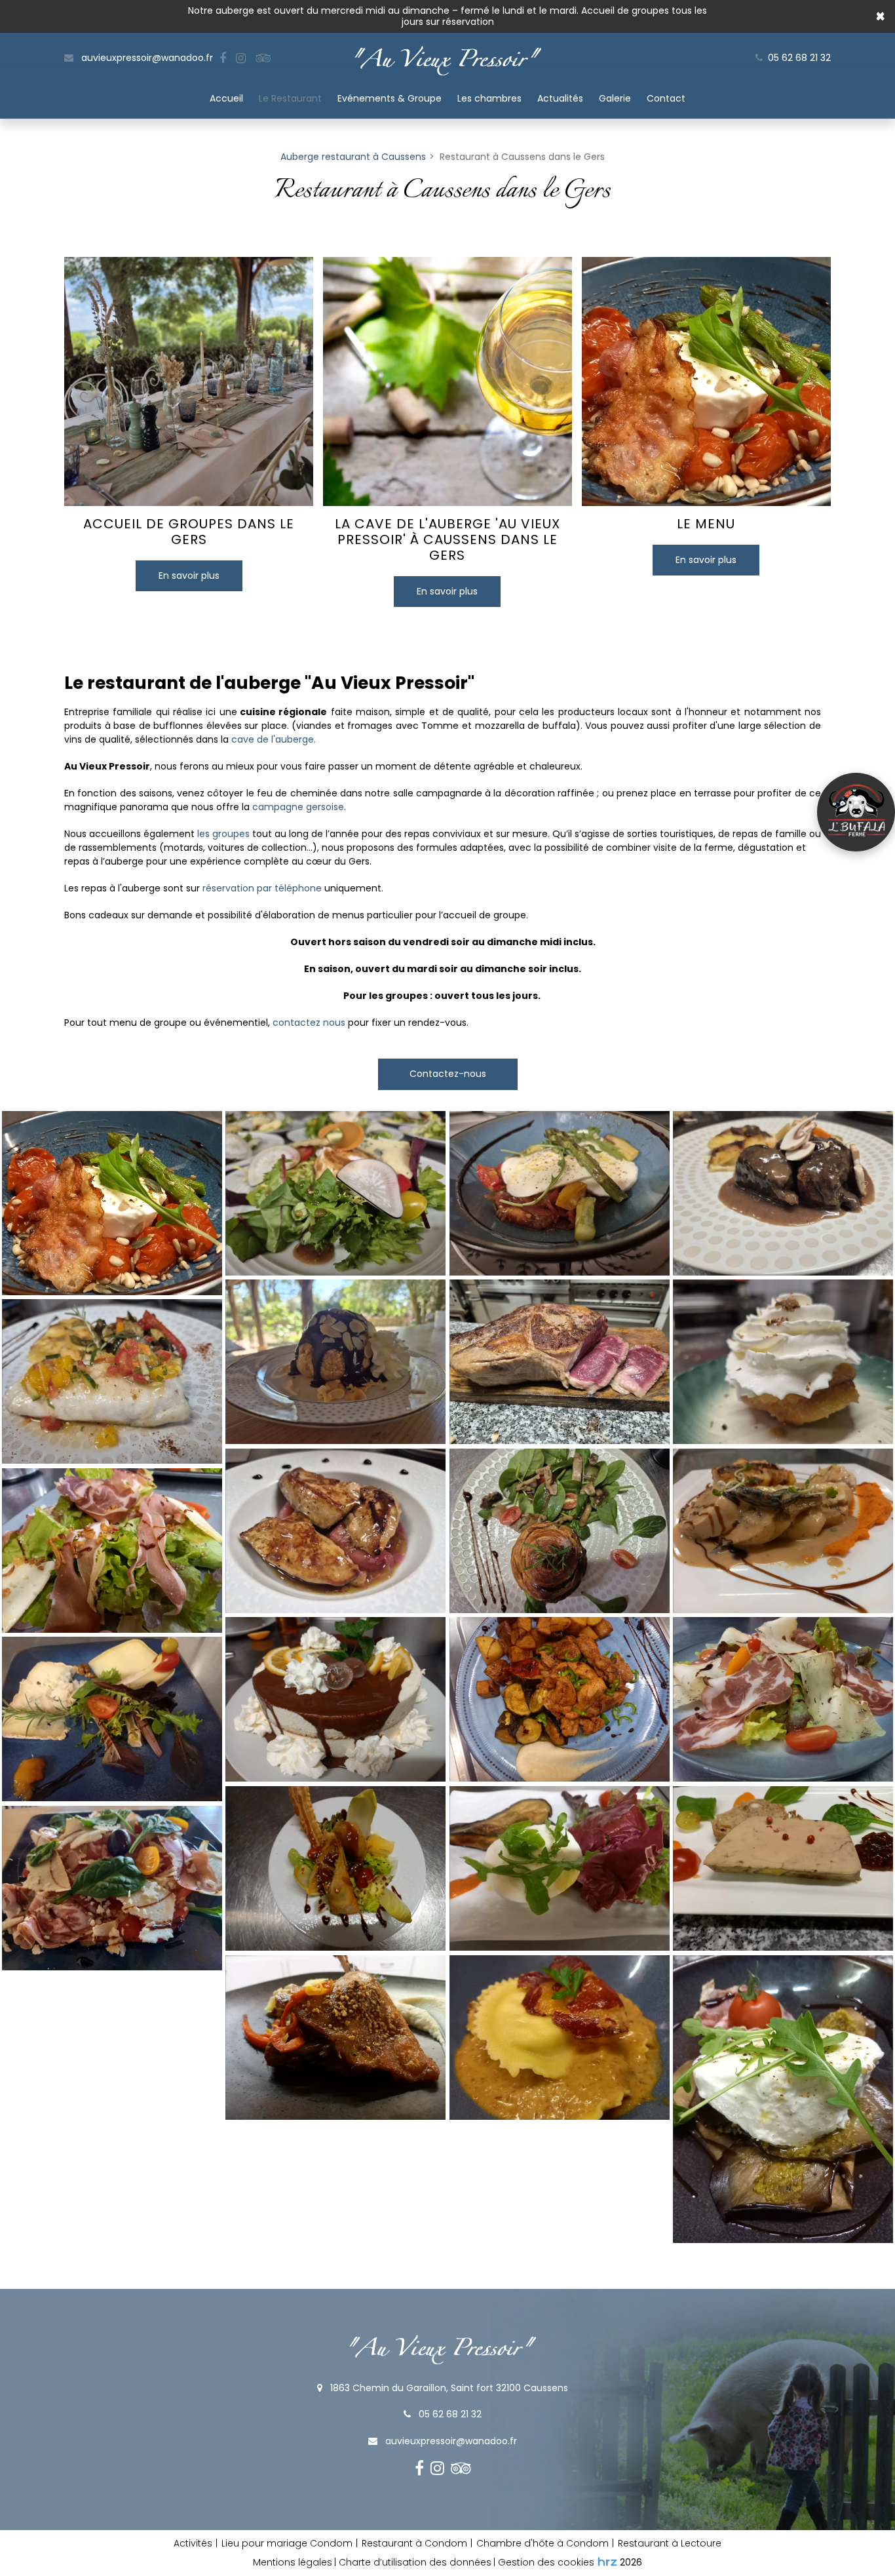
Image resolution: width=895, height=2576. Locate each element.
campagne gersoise (298, 807)
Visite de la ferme (856, 812)
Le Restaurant (290, 98)
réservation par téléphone (262, 888)
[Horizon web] (607, 2562)
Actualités (560, 98)
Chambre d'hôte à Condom (543, 2543)
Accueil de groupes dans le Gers (189, 532)
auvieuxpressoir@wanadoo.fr (146, 58)
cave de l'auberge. (274, 739)
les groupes (223, 834)
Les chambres (489, 98)
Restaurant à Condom (414, 2543)
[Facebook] (223, 58)
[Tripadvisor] (263, 58)
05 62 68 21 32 (449, 2414)
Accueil (226, 98)
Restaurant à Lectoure (670, 2543)
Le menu (706, 524)
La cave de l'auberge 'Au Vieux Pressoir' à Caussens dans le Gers (447, 539)
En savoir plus (189, 576)
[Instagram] (241, 58)
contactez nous (309, 1023)
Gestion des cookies (546, 2562)
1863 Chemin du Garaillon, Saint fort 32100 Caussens (448, 2388)
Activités (193, 2543)
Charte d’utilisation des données (415, 2562)
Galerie (615, 98)
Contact (666, 98)
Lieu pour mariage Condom (287, 2543)
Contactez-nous (448, 1074)
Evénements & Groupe (390, 98)
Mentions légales (293, 2562)
